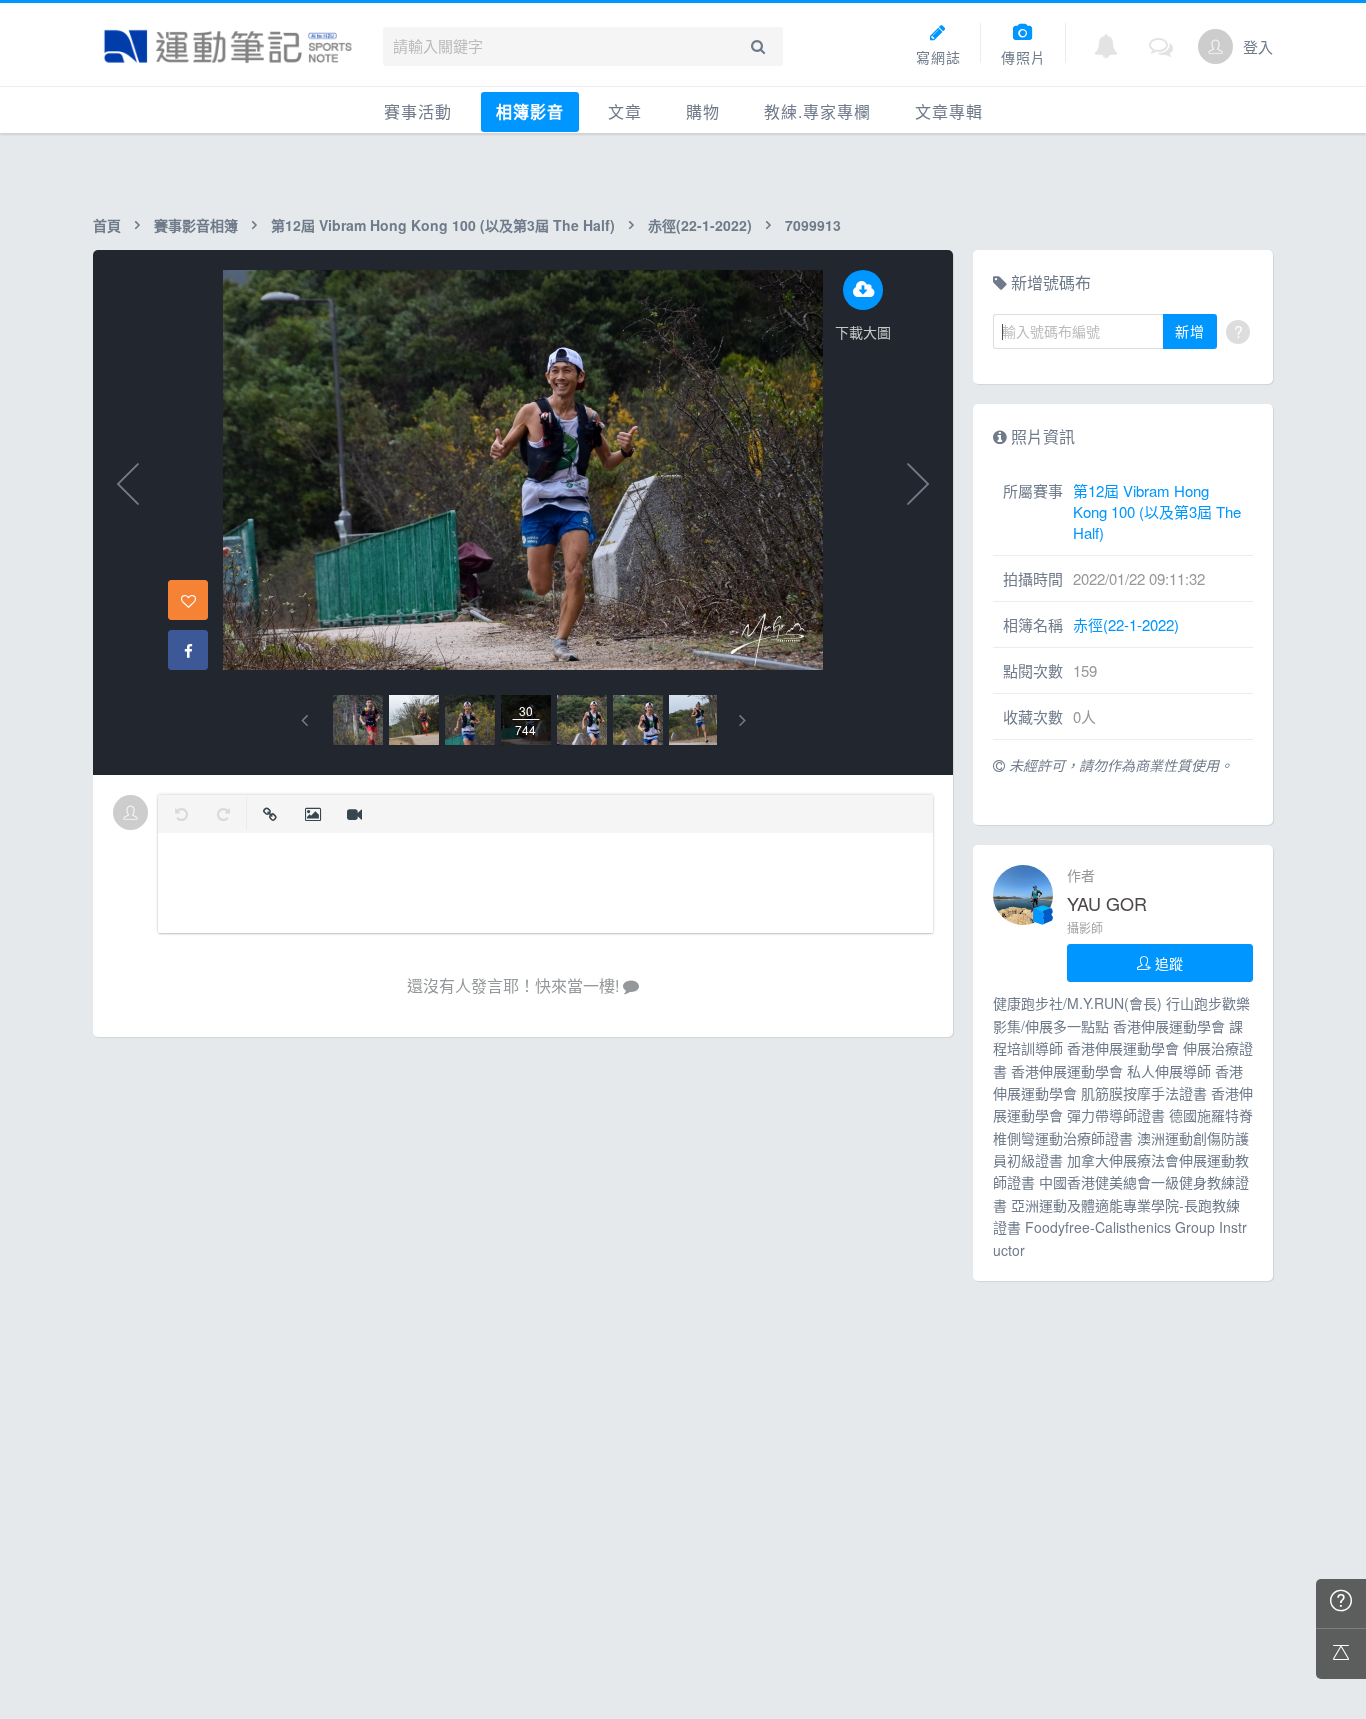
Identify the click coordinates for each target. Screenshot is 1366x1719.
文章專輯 (949, 111)
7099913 (813, 225)
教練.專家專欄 (817, 111)
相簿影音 (530, 111)
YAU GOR (1107, 903)
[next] (742, 720)
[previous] (304, 720)
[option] (358, 720)
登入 (1258, 46)
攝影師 (1085, 927)
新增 (1190, 331)
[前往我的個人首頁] (1215, 46)
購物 (703, 111)
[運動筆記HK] (228, 46)
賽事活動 (418, 111)
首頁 (107, 225)
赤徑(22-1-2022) (700, 225)
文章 (625, 111)
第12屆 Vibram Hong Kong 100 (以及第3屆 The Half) (443, 225)
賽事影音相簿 (196, 225)
